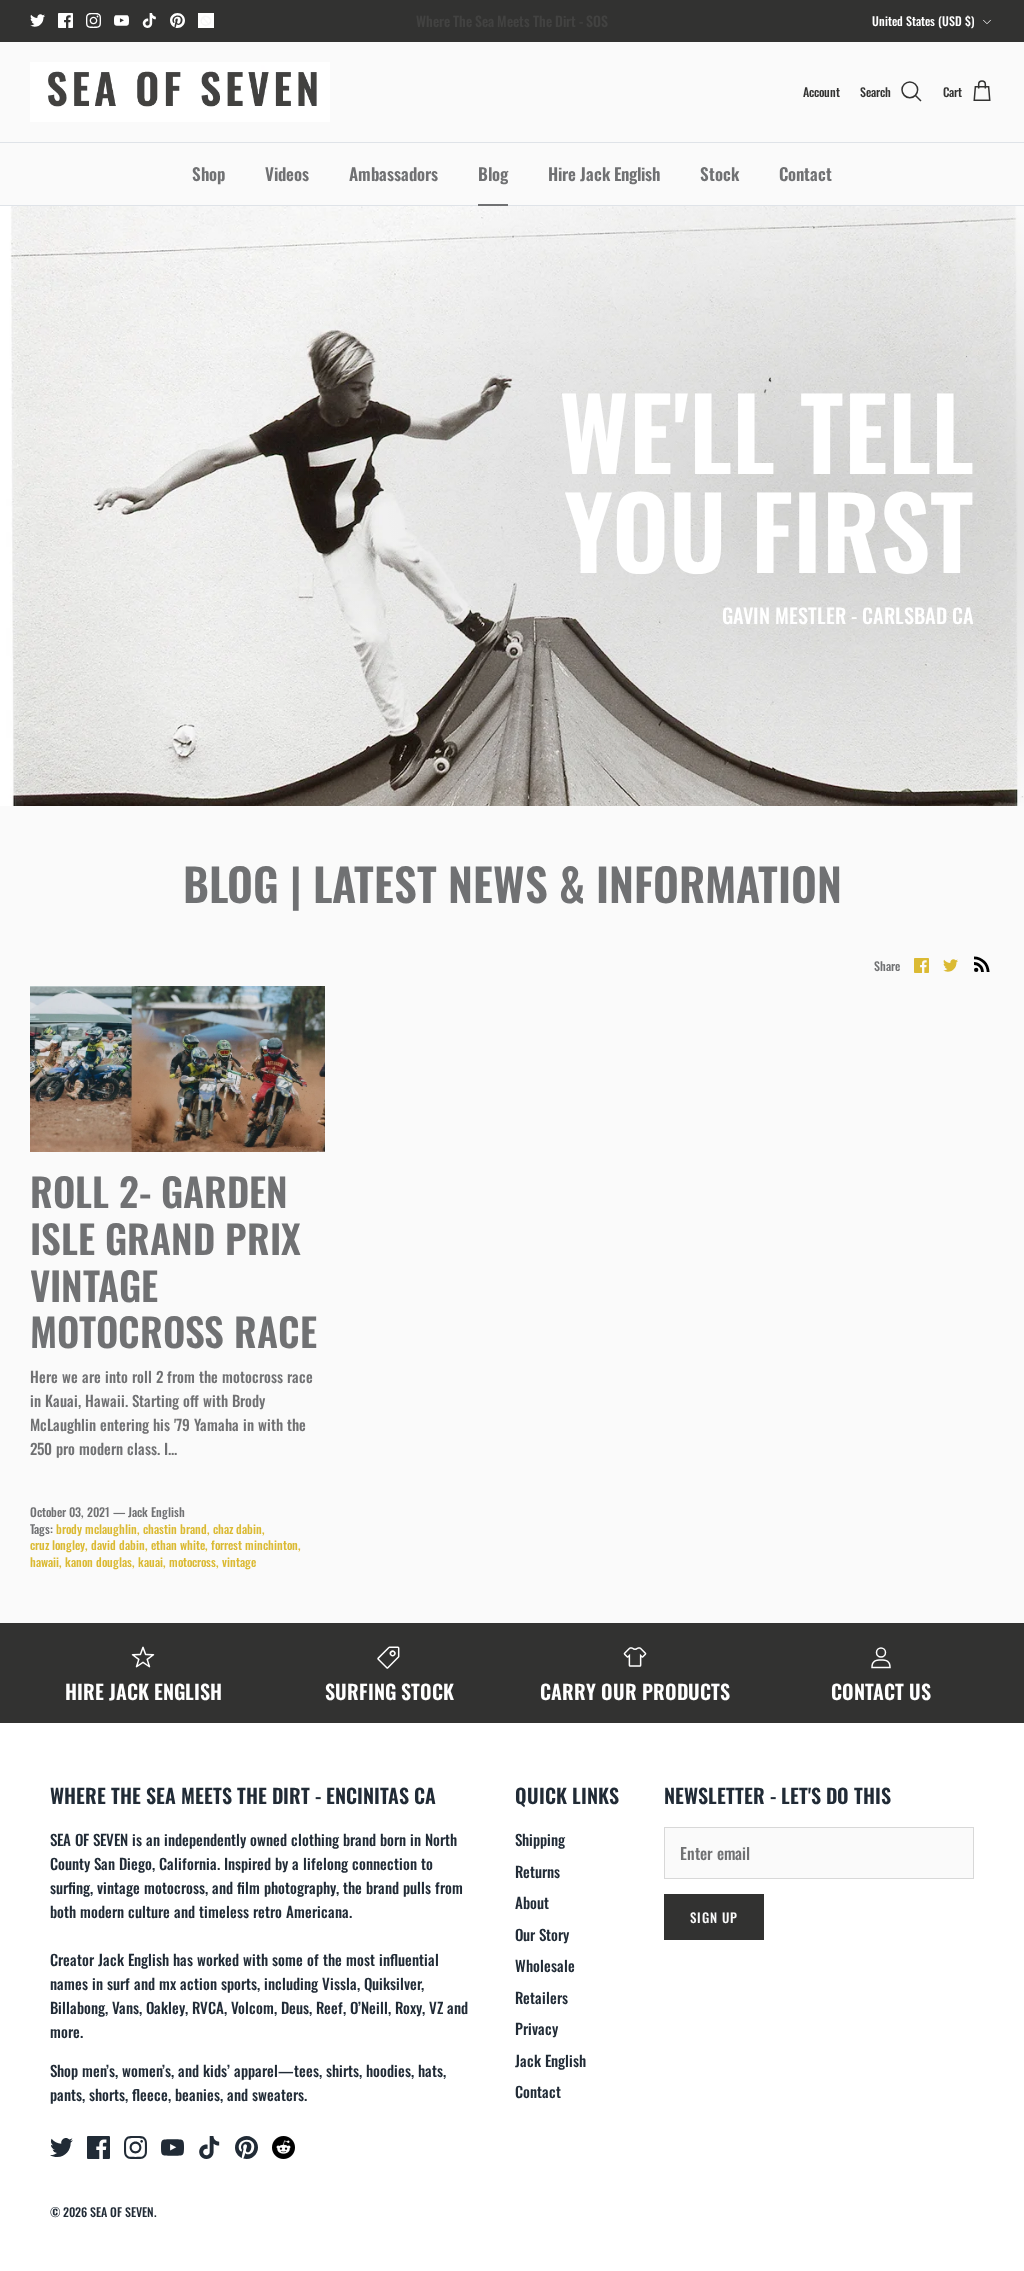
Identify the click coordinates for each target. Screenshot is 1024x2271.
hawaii (44, 1561)
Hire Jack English (604, 173)
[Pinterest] (177, 20)
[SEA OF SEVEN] (180, 92)
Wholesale (545, 1965)
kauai (150, 1561)
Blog (493, 173)
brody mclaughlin (96, 1528)
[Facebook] (65, 20)
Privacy (536, 2028)
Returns (537, 1871)
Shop (208, 173)
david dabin (118, 1544)
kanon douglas (98, 1561)
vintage (239, 1561)
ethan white (178, 1544)
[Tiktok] (149, 20)
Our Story (542, 1934)
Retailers (541, 1997)
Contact (805, 173)
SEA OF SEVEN (122, 2211)
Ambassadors (393, 173)
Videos (287, 173)
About (532, 1902)
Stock (719, 173)
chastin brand (175, 1528)
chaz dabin (237, 1528)
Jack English (550, 2060)
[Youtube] (121, 20)
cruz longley (57, 1544)
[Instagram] (93, 20)
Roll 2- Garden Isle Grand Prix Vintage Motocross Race (173, 1260)
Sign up (714, 1917)
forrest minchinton (254, 1544)
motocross (192, 1561)
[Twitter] (37, 20)
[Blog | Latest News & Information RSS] (982, 963)
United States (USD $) (923, 20)
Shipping (540, 1839)
